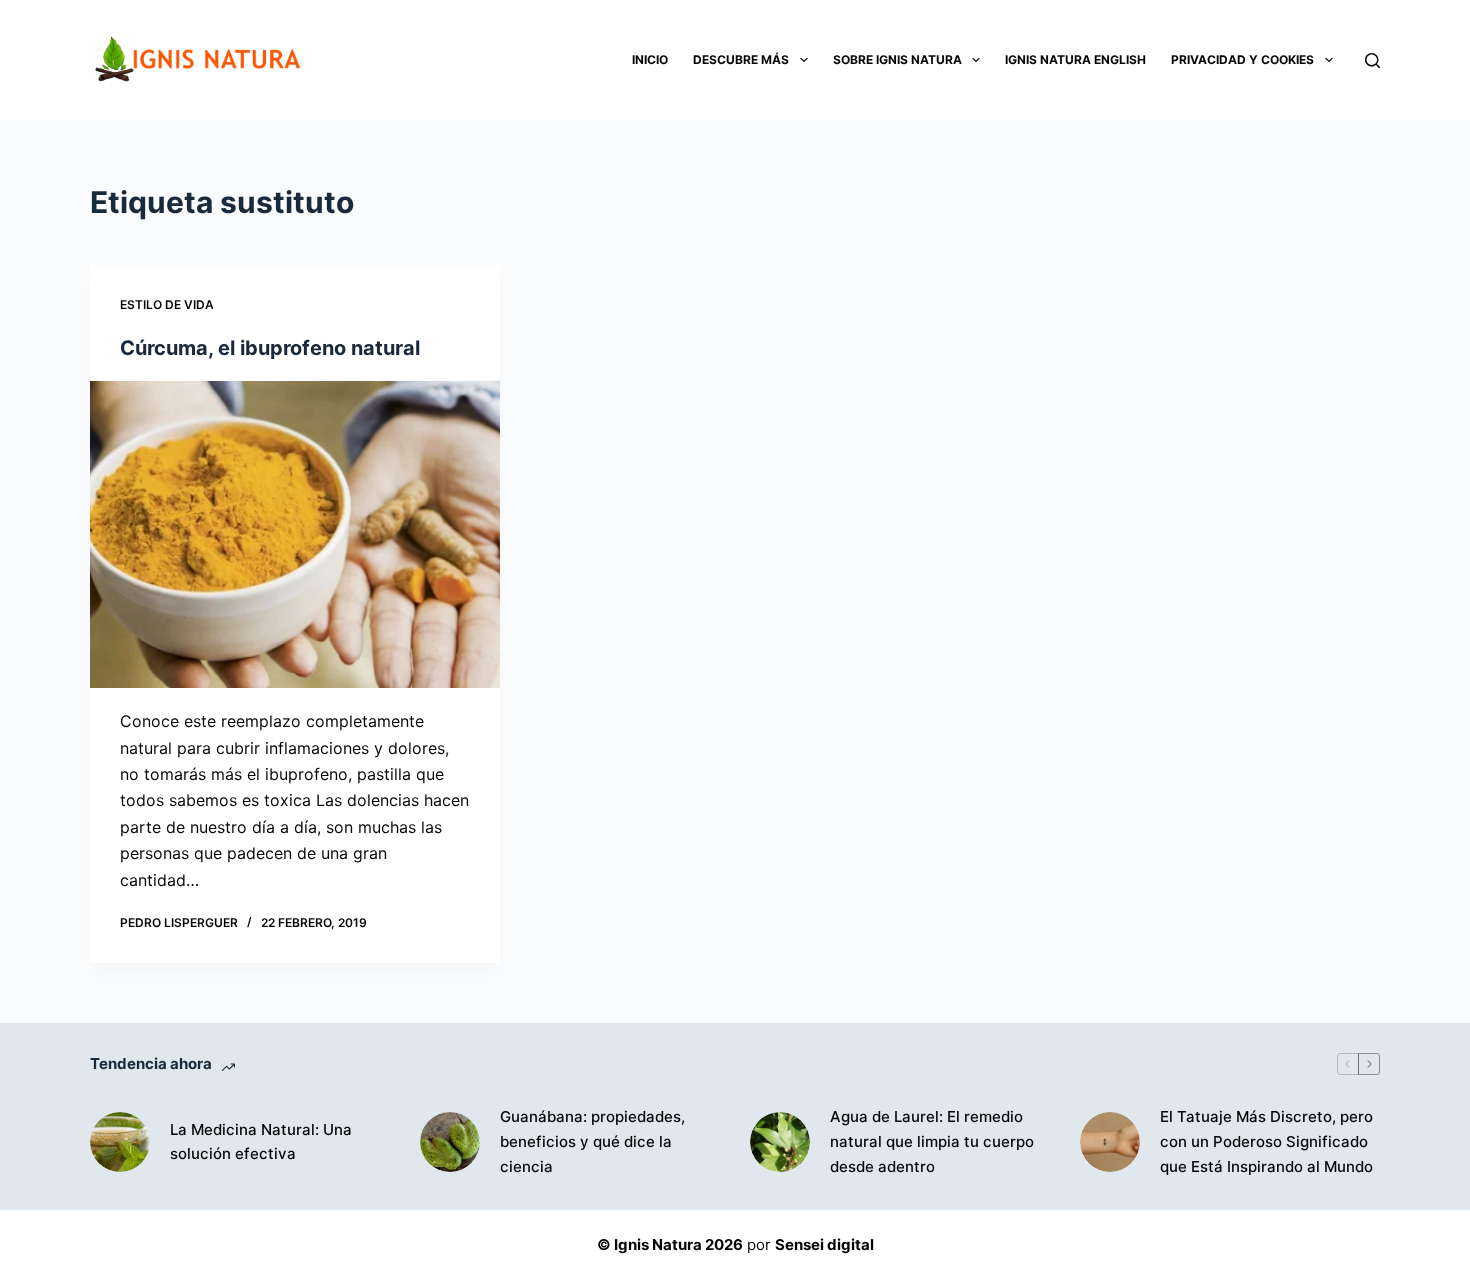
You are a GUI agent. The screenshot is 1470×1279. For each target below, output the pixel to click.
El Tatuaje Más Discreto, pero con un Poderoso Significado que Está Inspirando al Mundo (1266, 1141)
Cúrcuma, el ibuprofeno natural (270, 348)
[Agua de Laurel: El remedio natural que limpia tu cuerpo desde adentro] (780, 1142)
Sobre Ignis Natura (897, 59)
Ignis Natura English (1075, 59)
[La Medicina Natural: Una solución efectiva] (120, 1142)
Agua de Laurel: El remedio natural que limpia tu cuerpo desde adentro (932, 1141)
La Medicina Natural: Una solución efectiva (261, 1142)
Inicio (650, 59)
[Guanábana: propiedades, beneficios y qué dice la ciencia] (450, 1142)
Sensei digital (824, 1244)
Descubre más (741, 59)
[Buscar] (1372, 60)
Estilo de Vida (167, 304)
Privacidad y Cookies (1242, 59)
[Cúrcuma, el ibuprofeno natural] (295, 535)
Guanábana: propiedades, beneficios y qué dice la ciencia (592, 1141)
